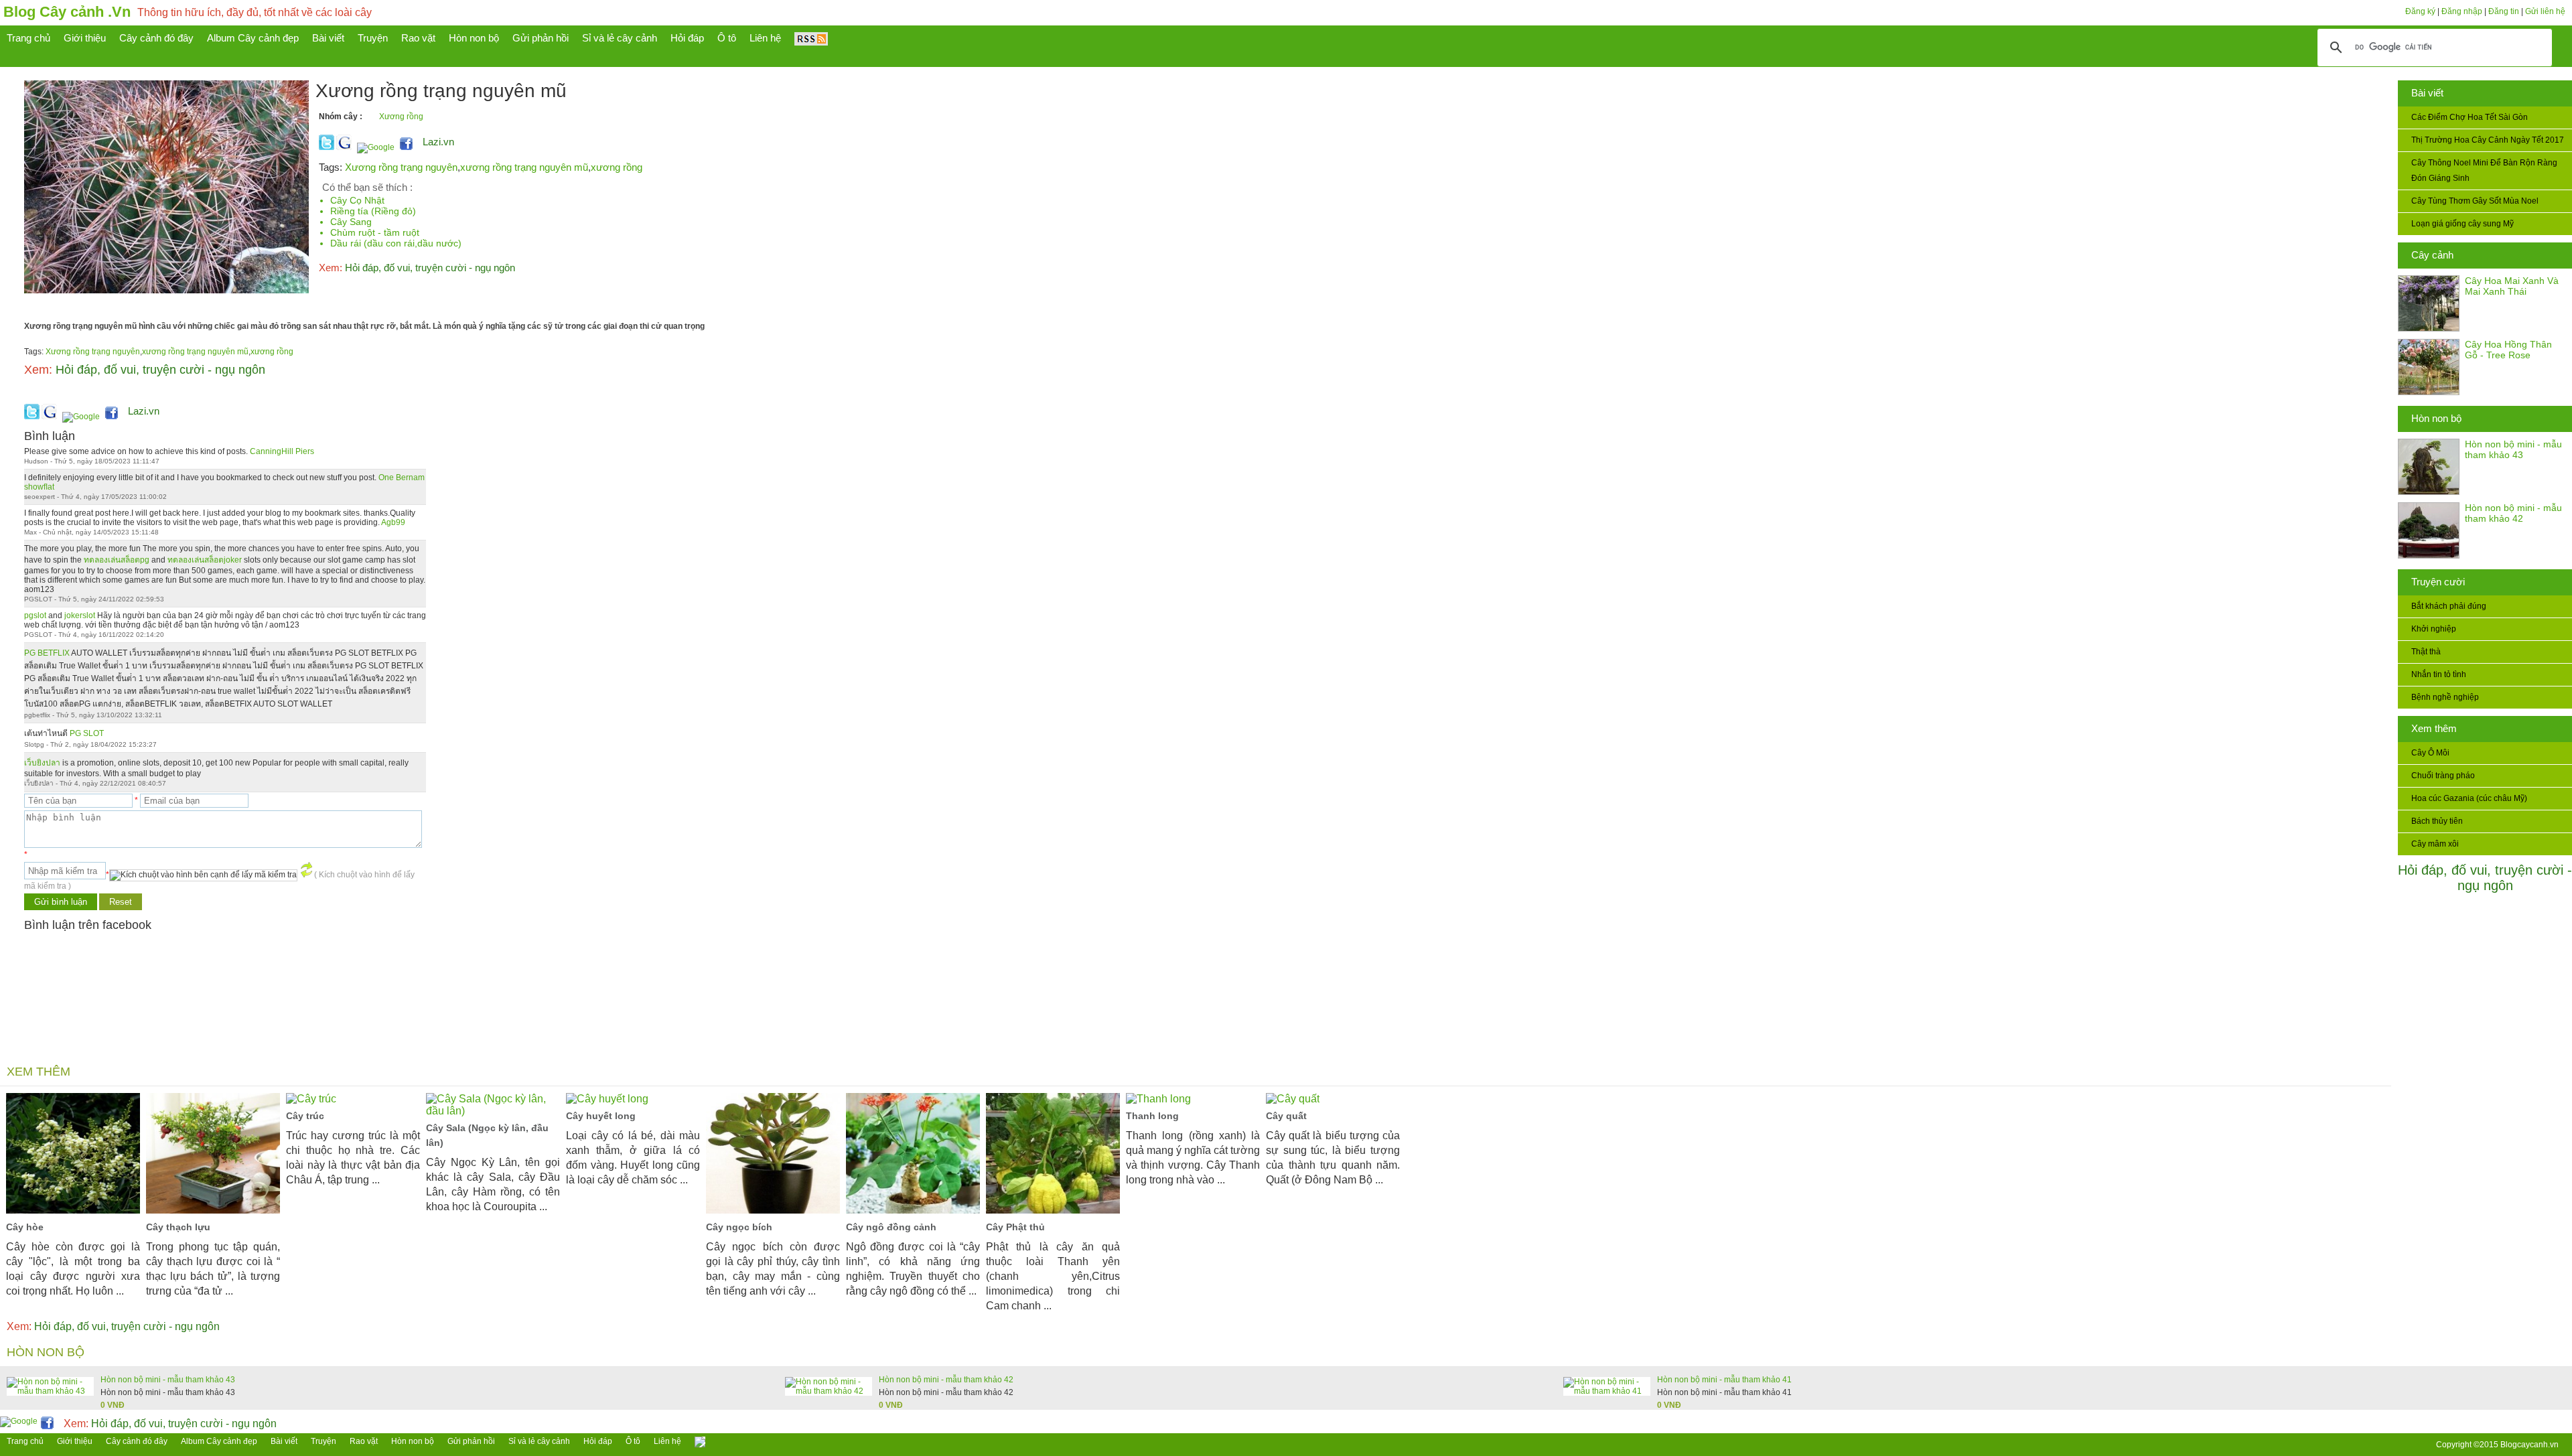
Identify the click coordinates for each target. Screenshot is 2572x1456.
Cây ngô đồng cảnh (891, 1227)
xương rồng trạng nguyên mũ (524, 167)
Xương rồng (401, 117)
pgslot (35, 615)
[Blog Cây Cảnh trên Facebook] (406, 147)
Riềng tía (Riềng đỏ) (373, 211)
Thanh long (1152, 1116)
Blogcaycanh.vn (2529, 1445)
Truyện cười (2438, 582)
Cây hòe (25, 1227)
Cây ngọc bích (739, 1227)
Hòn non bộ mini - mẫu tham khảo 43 (2513, 449)
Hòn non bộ (2436, 418)
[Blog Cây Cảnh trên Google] (374, 147)
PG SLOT (87, 733)
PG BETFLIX (47, 653)
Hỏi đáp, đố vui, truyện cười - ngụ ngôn (2485, 878)
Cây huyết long (601, 1116)
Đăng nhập (2462, 11)
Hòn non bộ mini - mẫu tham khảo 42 (2513, 513)
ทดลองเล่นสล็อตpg (117, 560)
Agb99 (393, 522)
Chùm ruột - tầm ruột (375, 232)
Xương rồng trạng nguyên (401, 167)
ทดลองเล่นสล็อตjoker (205, 560)
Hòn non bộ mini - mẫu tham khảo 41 (1724, 1380)
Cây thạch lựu (178, 1227)
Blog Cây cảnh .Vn (67, 12)
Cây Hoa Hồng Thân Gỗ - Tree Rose (2508, 350)
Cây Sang (351, 222)
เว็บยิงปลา (42, 763)
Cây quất (1286, 1116)
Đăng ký (2420, 11)
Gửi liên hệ (2545, 11)
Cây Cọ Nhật (357, 200)
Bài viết (2427, 93)
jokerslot (80, 615)
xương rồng (617, 167)
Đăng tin (2504, 11)
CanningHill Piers (282, 451)
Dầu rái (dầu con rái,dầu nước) (396, 243)
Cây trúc (305, 1116)
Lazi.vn (438, 142)
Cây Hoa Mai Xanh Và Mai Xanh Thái (2512, 286)
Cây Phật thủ (1015, 1227)
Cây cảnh (2432, 255)
